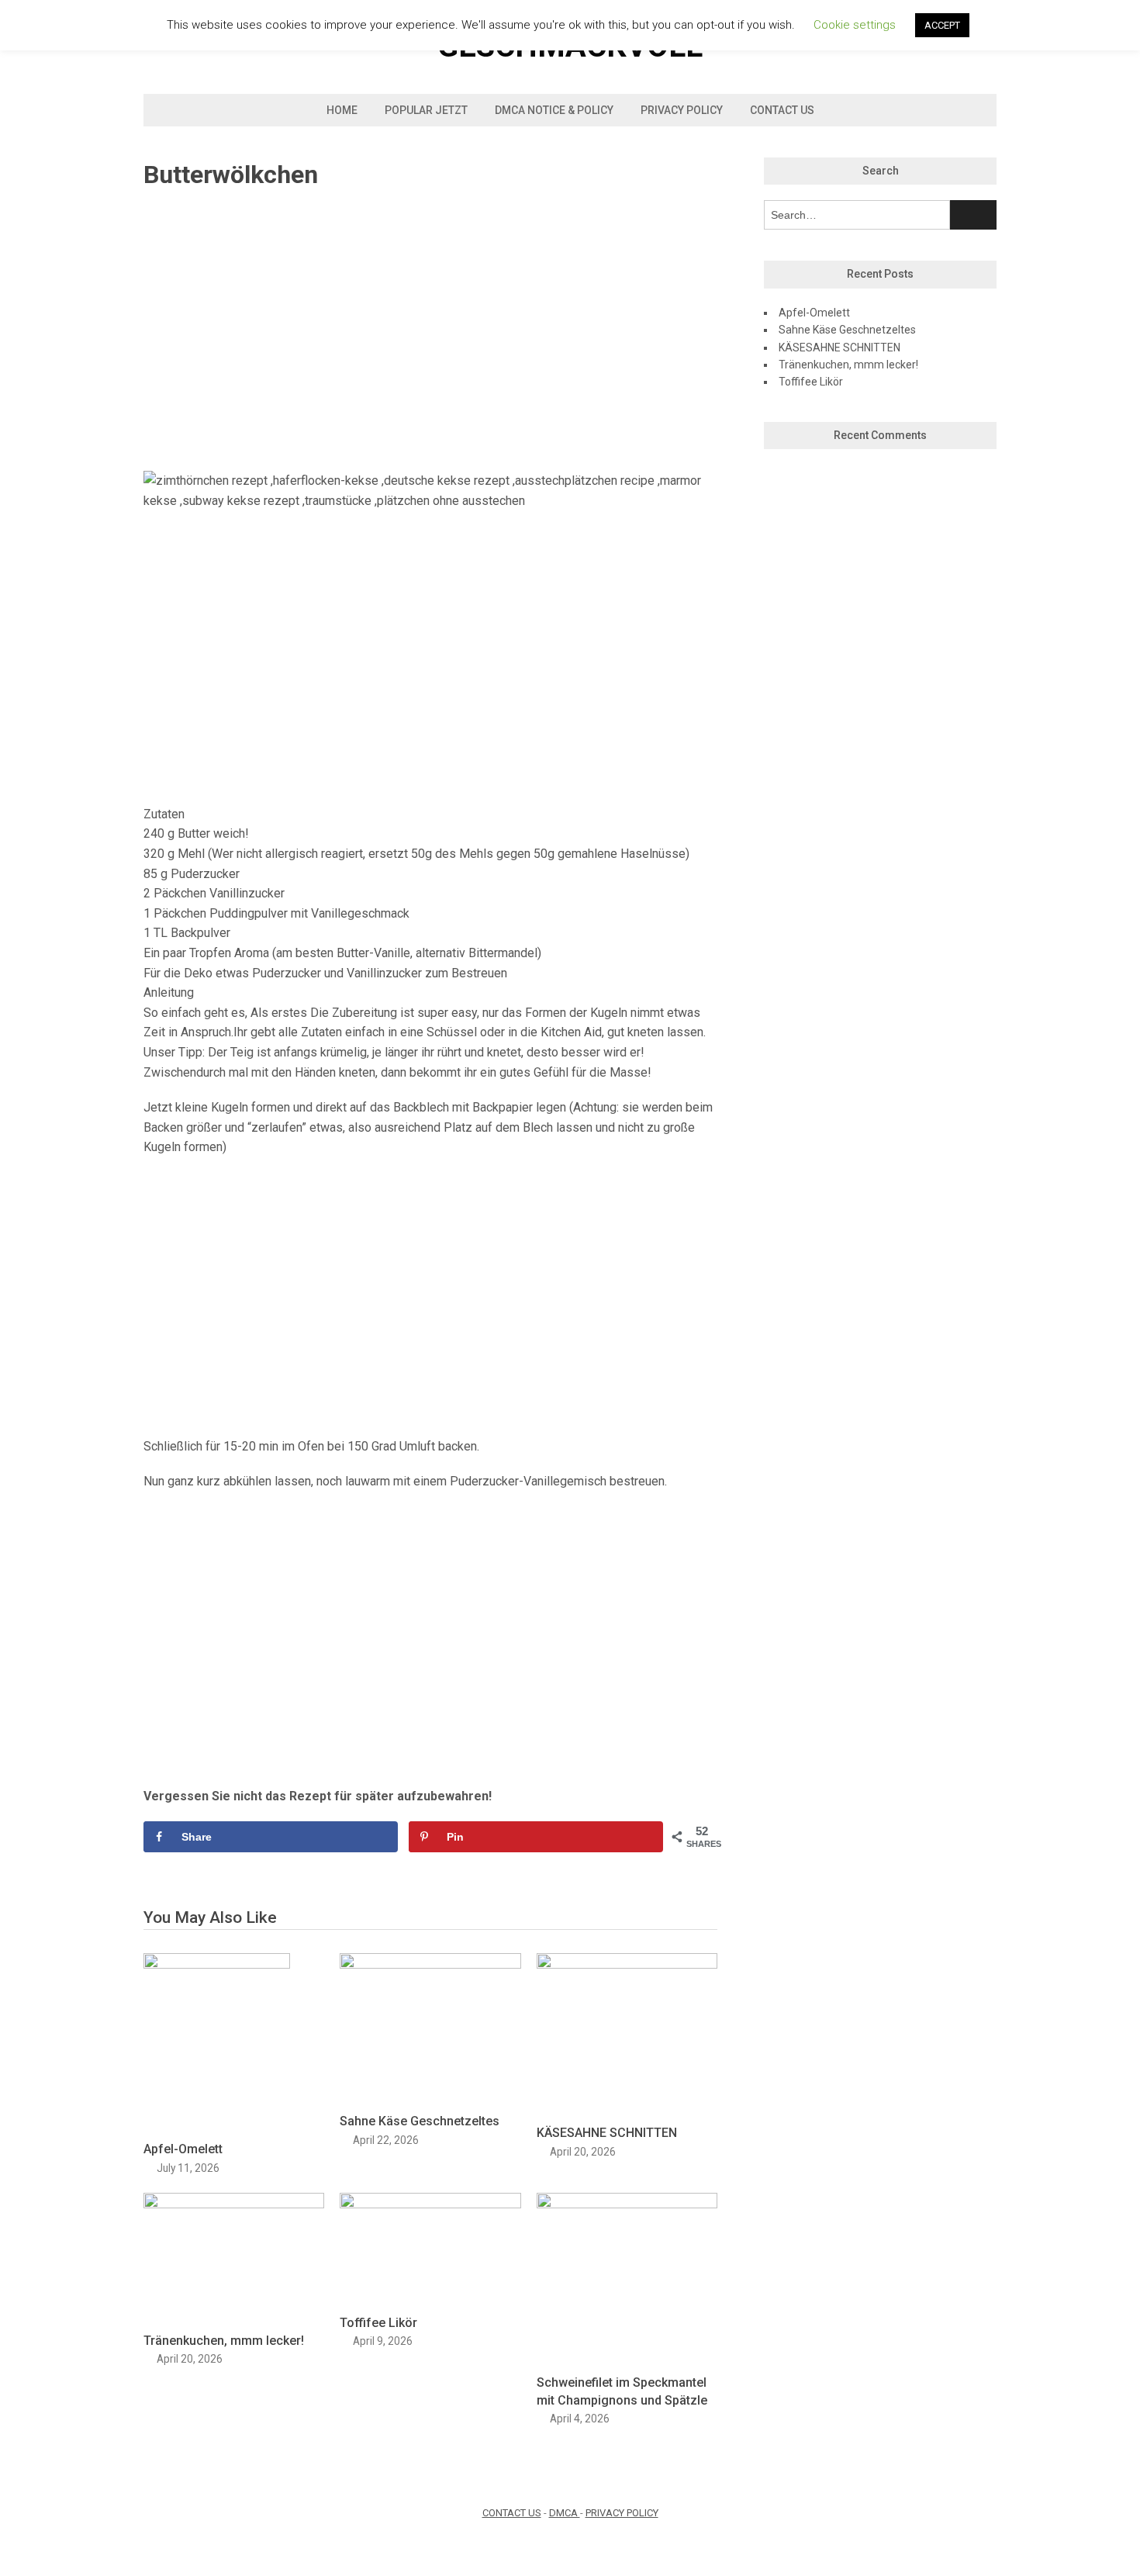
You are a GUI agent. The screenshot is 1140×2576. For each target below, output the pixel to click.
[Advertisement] (430, 331)
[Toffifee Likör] (430, 2204)
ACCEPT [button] (942, 25)
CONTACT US (512, 2513)
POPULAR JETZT (426, 110)
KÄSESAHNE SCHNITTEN (607, 2133)
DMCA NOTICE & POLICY (554, 110)
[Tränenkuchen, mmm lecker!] (234, 2204)
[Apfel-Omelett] (217, 1964)
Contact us (782, 110)
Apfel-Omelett (183, 2149)
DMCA (565, 2513)
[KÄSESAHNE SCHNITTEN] (627, 1964)
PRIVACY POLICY (622, 2513)
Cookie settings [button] (855, 25)
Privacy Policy (682, 110)
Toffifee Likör (378, 2323)
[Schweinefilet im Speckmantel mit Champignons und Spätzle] (627, 2204)
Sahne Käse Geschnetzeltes (420, 2121)
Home (342, 110)
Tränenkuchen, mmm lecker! (224, 2341)
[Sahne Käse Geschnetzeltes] (430, 1964)
